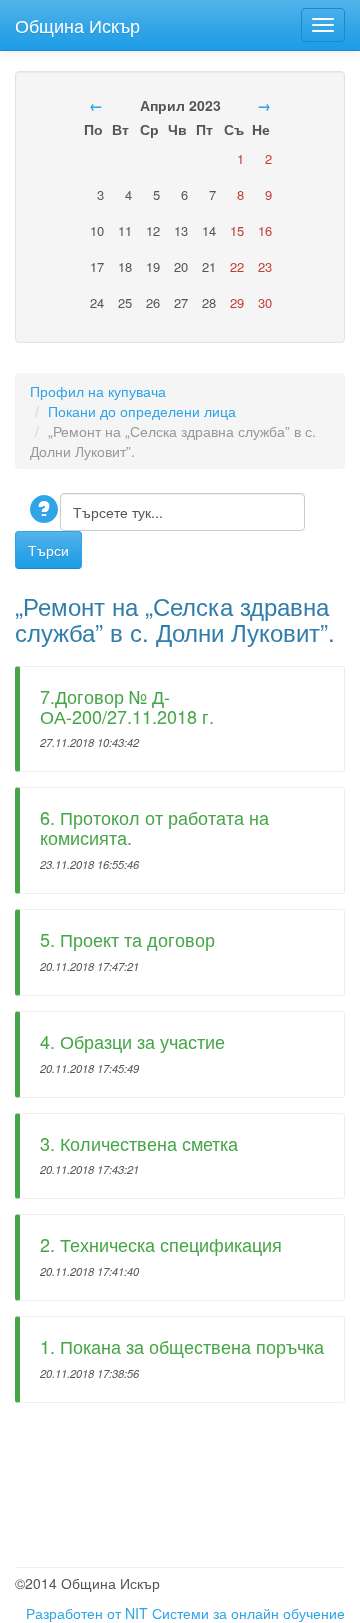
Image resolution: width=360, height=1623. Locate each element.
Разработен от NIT (87, 1613)
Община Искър (77, 21)
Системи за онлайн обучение (248, 1613)
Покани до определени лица (142, 411)
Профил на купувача (98, 391)
